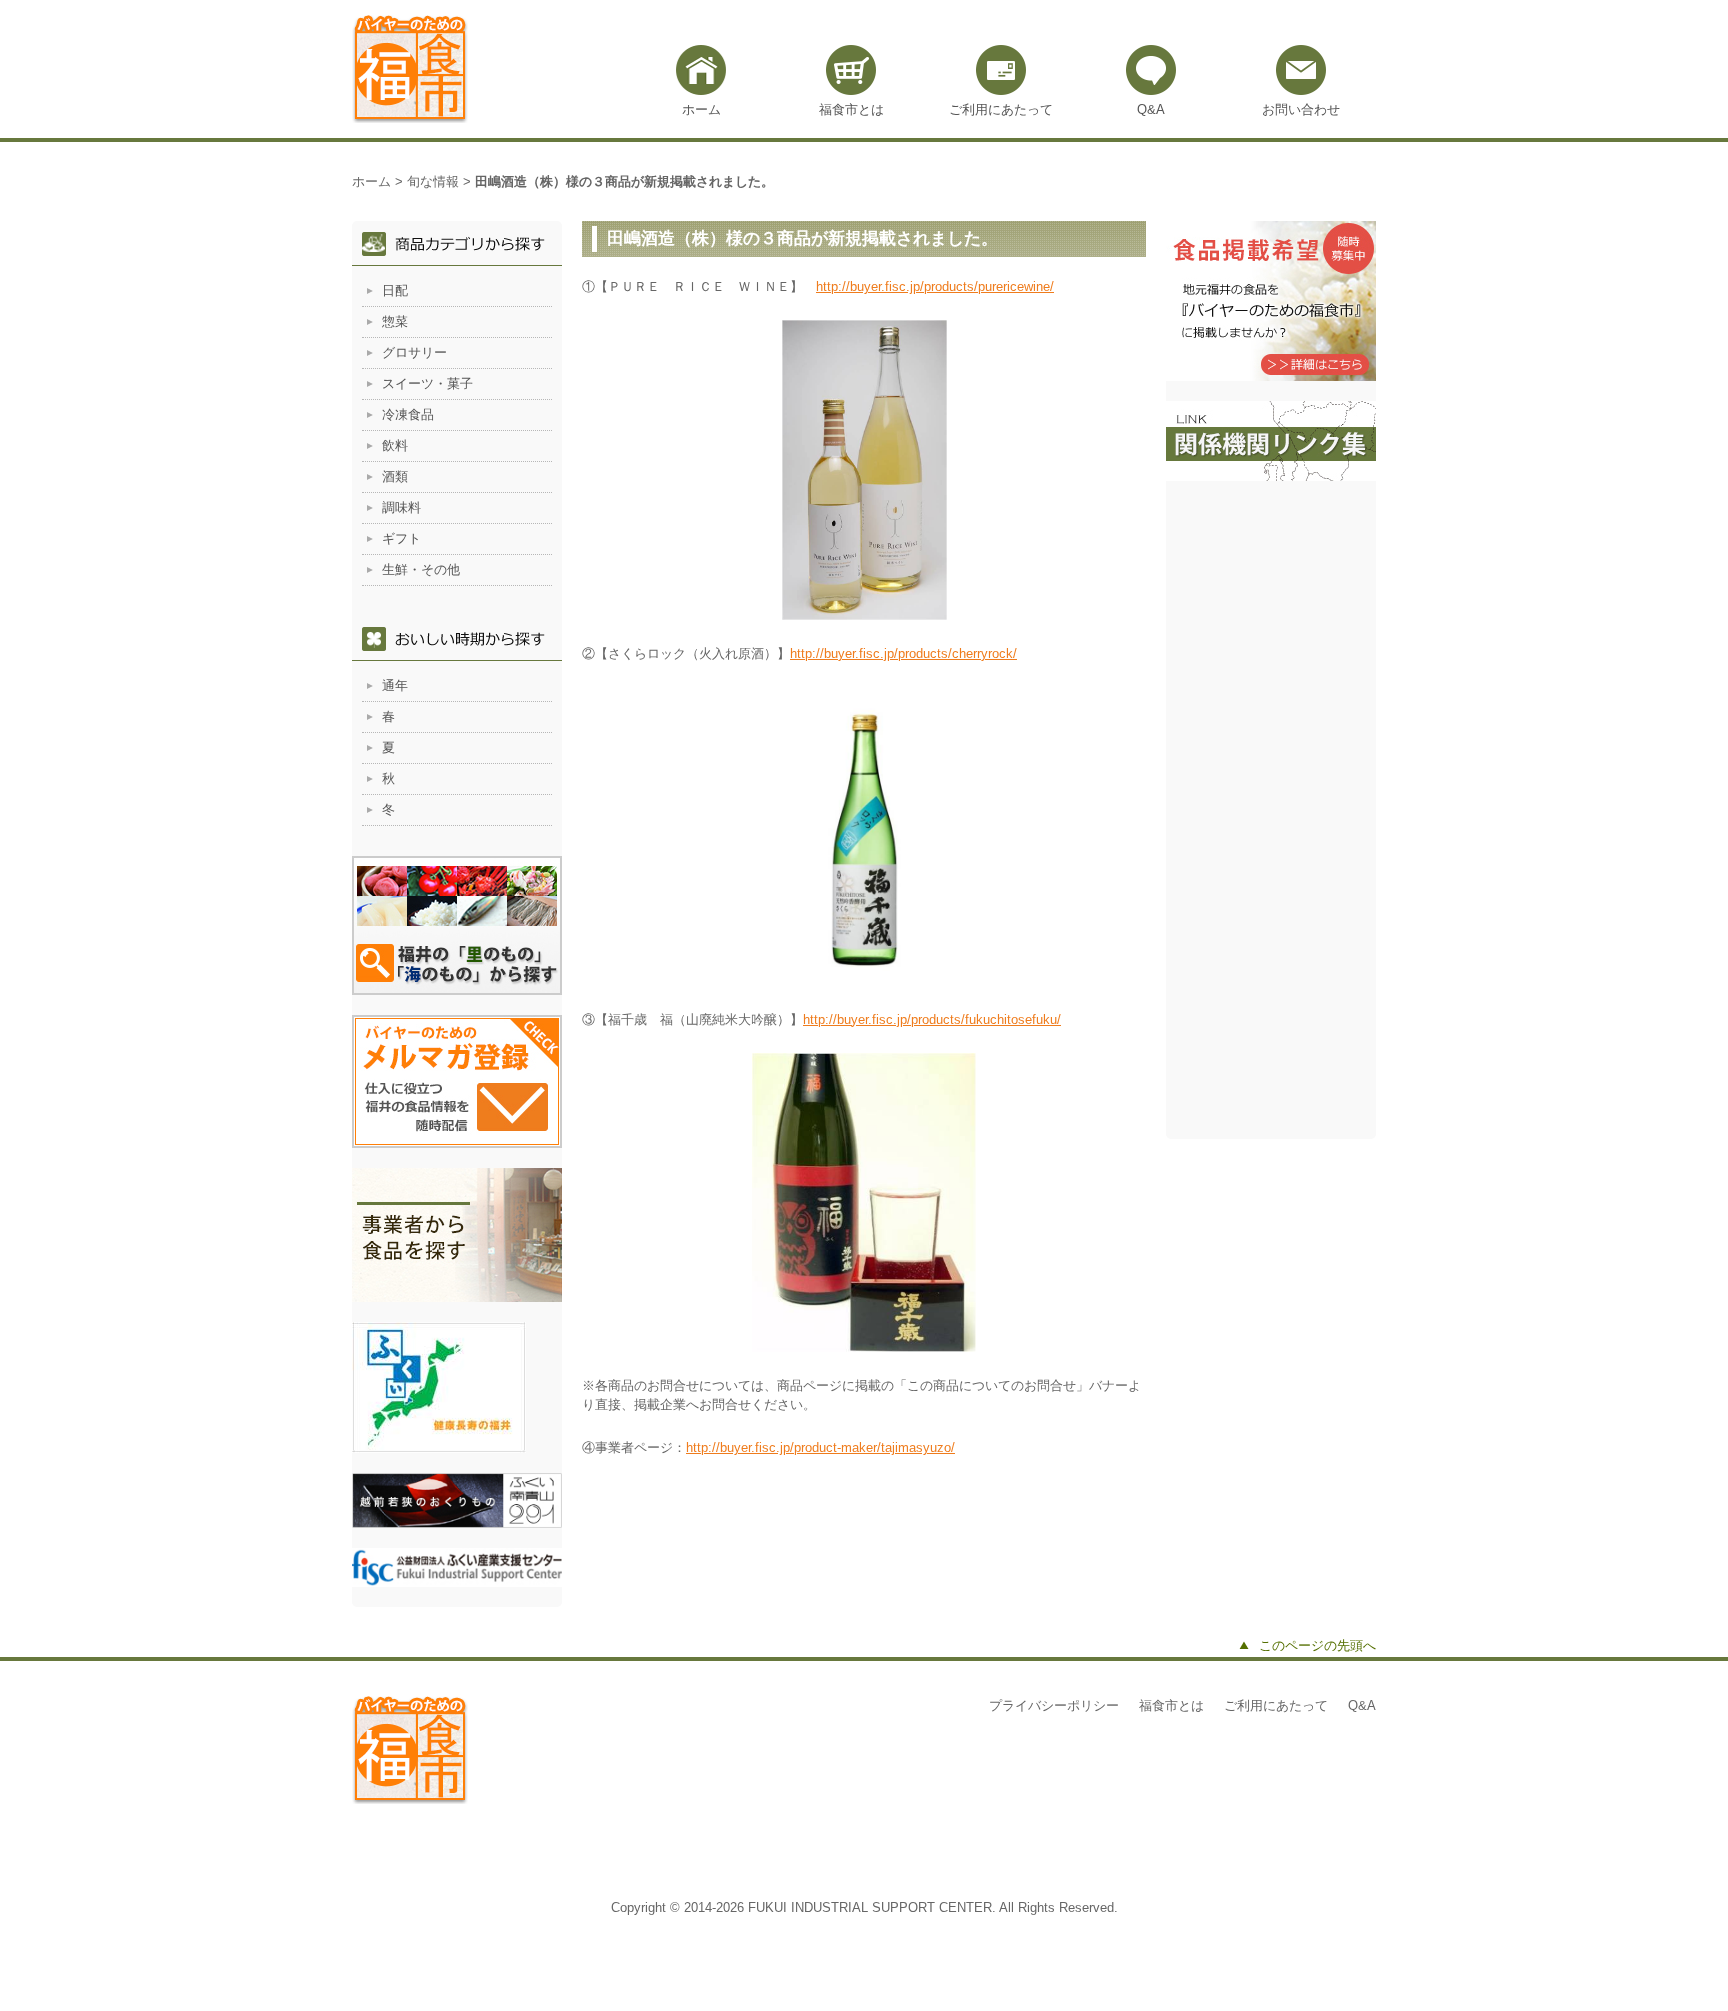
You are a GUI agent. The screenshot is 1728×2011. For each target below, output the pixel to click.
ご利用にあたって (1001, 109)
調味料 (401, 507)
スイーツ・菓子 (427, 383)
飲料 (395, 445)
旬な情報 (433, 181)
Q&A (1151, 109)
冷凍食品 (408, 414)
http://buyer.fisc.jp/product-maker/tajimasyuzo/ (820, 1447)
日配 (395, 290)
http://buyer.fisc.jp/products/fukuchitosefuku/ (932, 1019)
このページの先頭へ (1317, 1645)
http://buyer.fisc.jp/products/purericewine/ (935, 286)
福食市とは (851, 109)
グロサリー (414, 352)
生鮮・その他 (421, 569)
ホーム (701, 109)
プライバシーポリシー (1054, 1705)
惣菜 (395, 321)
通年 (395, 685)
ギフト (401, 538)
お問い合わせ (1301, 109)
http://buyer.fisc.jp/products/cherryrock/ (903, 653)
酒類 (395, 476)
